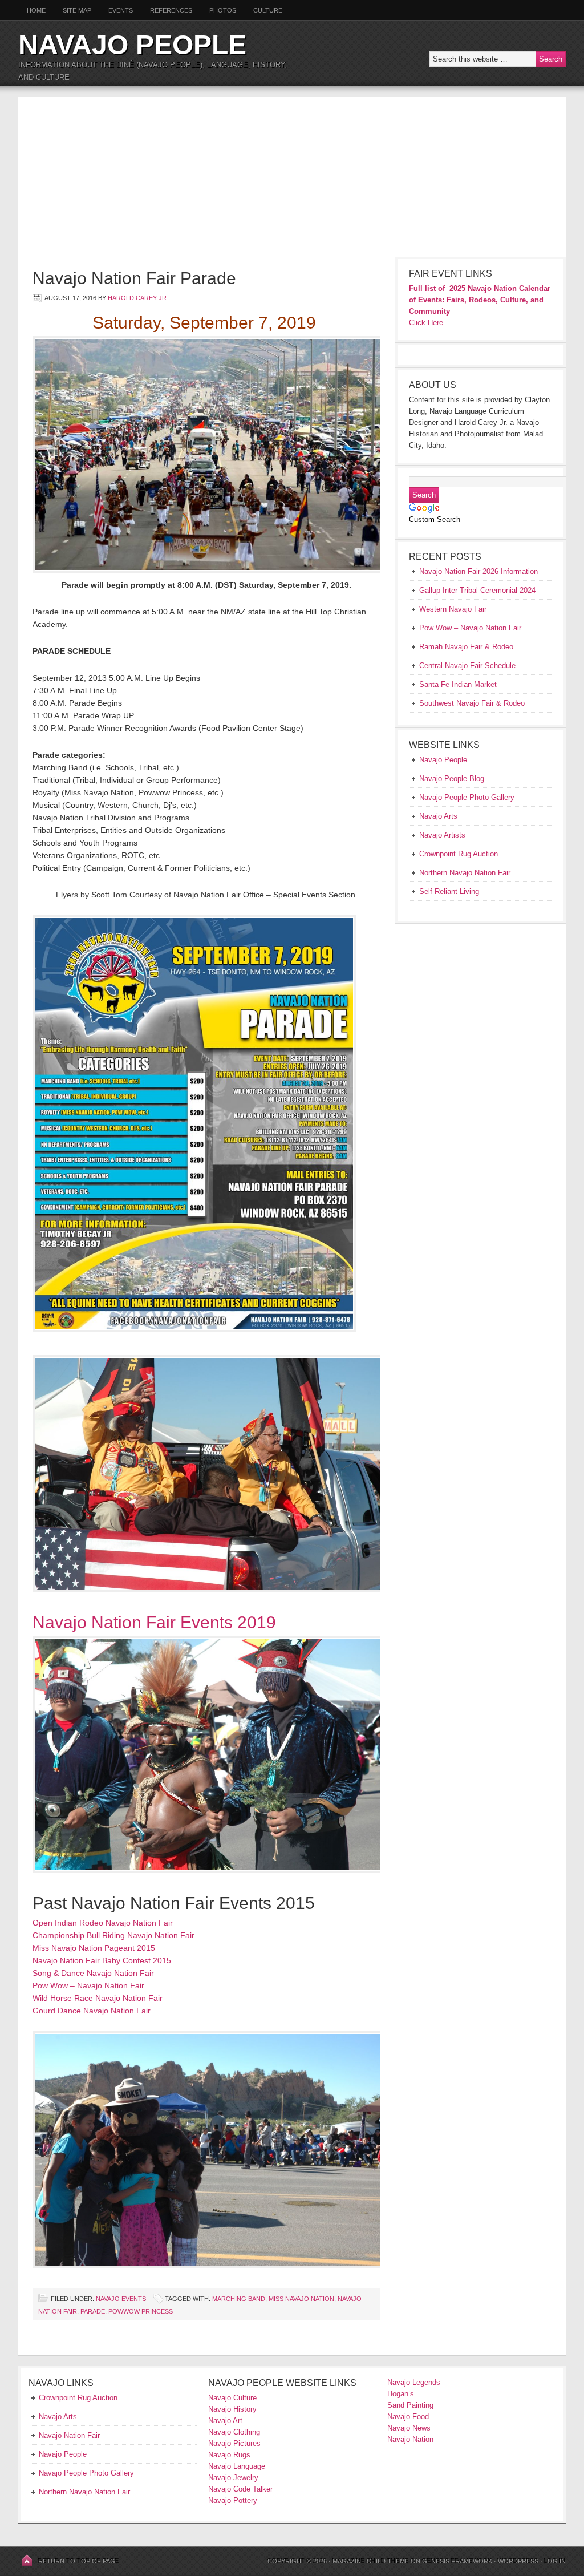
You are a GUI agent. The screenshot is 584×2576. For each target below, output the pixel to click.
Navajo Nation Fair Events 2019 (154, 1622)
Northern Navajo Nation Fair (84, 2492)
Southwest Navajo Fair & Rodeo (472, 703)
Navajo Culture (232, 2398)
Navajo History (232, 2409)
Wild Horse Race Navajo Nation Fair (98, 1998)
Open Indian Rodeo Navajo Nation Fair (103, 1923)
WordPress (518, 2561)
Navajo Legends (414, 2382)
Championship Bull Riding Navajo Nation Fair (113, 1935)
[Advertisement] (292, 177)
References (171, 10)
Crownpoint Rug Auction (78, 2398)
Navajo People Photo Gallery (86, 2473)
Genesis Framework (457, 2561)
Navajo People (132, 45)
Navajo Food (409, 2417)
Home (36, 10)
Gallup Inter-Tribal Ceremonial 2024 (477, 590)
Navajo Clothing (235, 2432)
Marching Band (239, 2299)
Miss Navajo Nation (301, 2299)
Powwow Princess (141, 2311)
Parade (93, 2311)
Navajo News (409, 2428)
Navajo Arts (58, 2417)
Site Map (77, 10)
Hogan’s (401, 2394)
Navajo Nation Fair (69, 2435)
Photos (223, 10)
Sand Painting (410, 2405)
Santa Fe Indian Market (458, 684)
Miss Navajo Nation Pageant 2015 (94, 1948)
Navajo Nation (410, 2439)
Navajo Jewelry (233, 2478)
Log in (555, 2561)
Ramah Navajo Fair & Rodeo (466, 647)
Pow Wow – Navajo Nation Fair (88, 1985)
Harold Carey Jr (137, 298)
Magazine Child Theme (371, 2561)
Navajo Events (121, 2299)
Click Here (426, 323)
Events (121, 10)
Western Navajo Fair (453, 609)
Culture (263, 10)
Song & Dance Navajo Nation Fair (93, 1973)
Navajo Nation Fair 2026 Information (478, 571)
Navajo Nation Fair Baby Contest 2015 (102, 1960)
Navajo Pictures (234, 2443)
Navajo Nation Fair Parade (134, 278)
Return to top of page (79, 2561)
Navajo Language (237, 2466)
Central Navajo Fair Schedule (467, 666)
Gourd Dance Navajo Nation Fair (92, 2011)
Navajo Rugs (229, 2455)
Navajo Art (225, 2421)
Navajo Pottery (233, 2500)
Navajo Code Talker (240, 2489)
